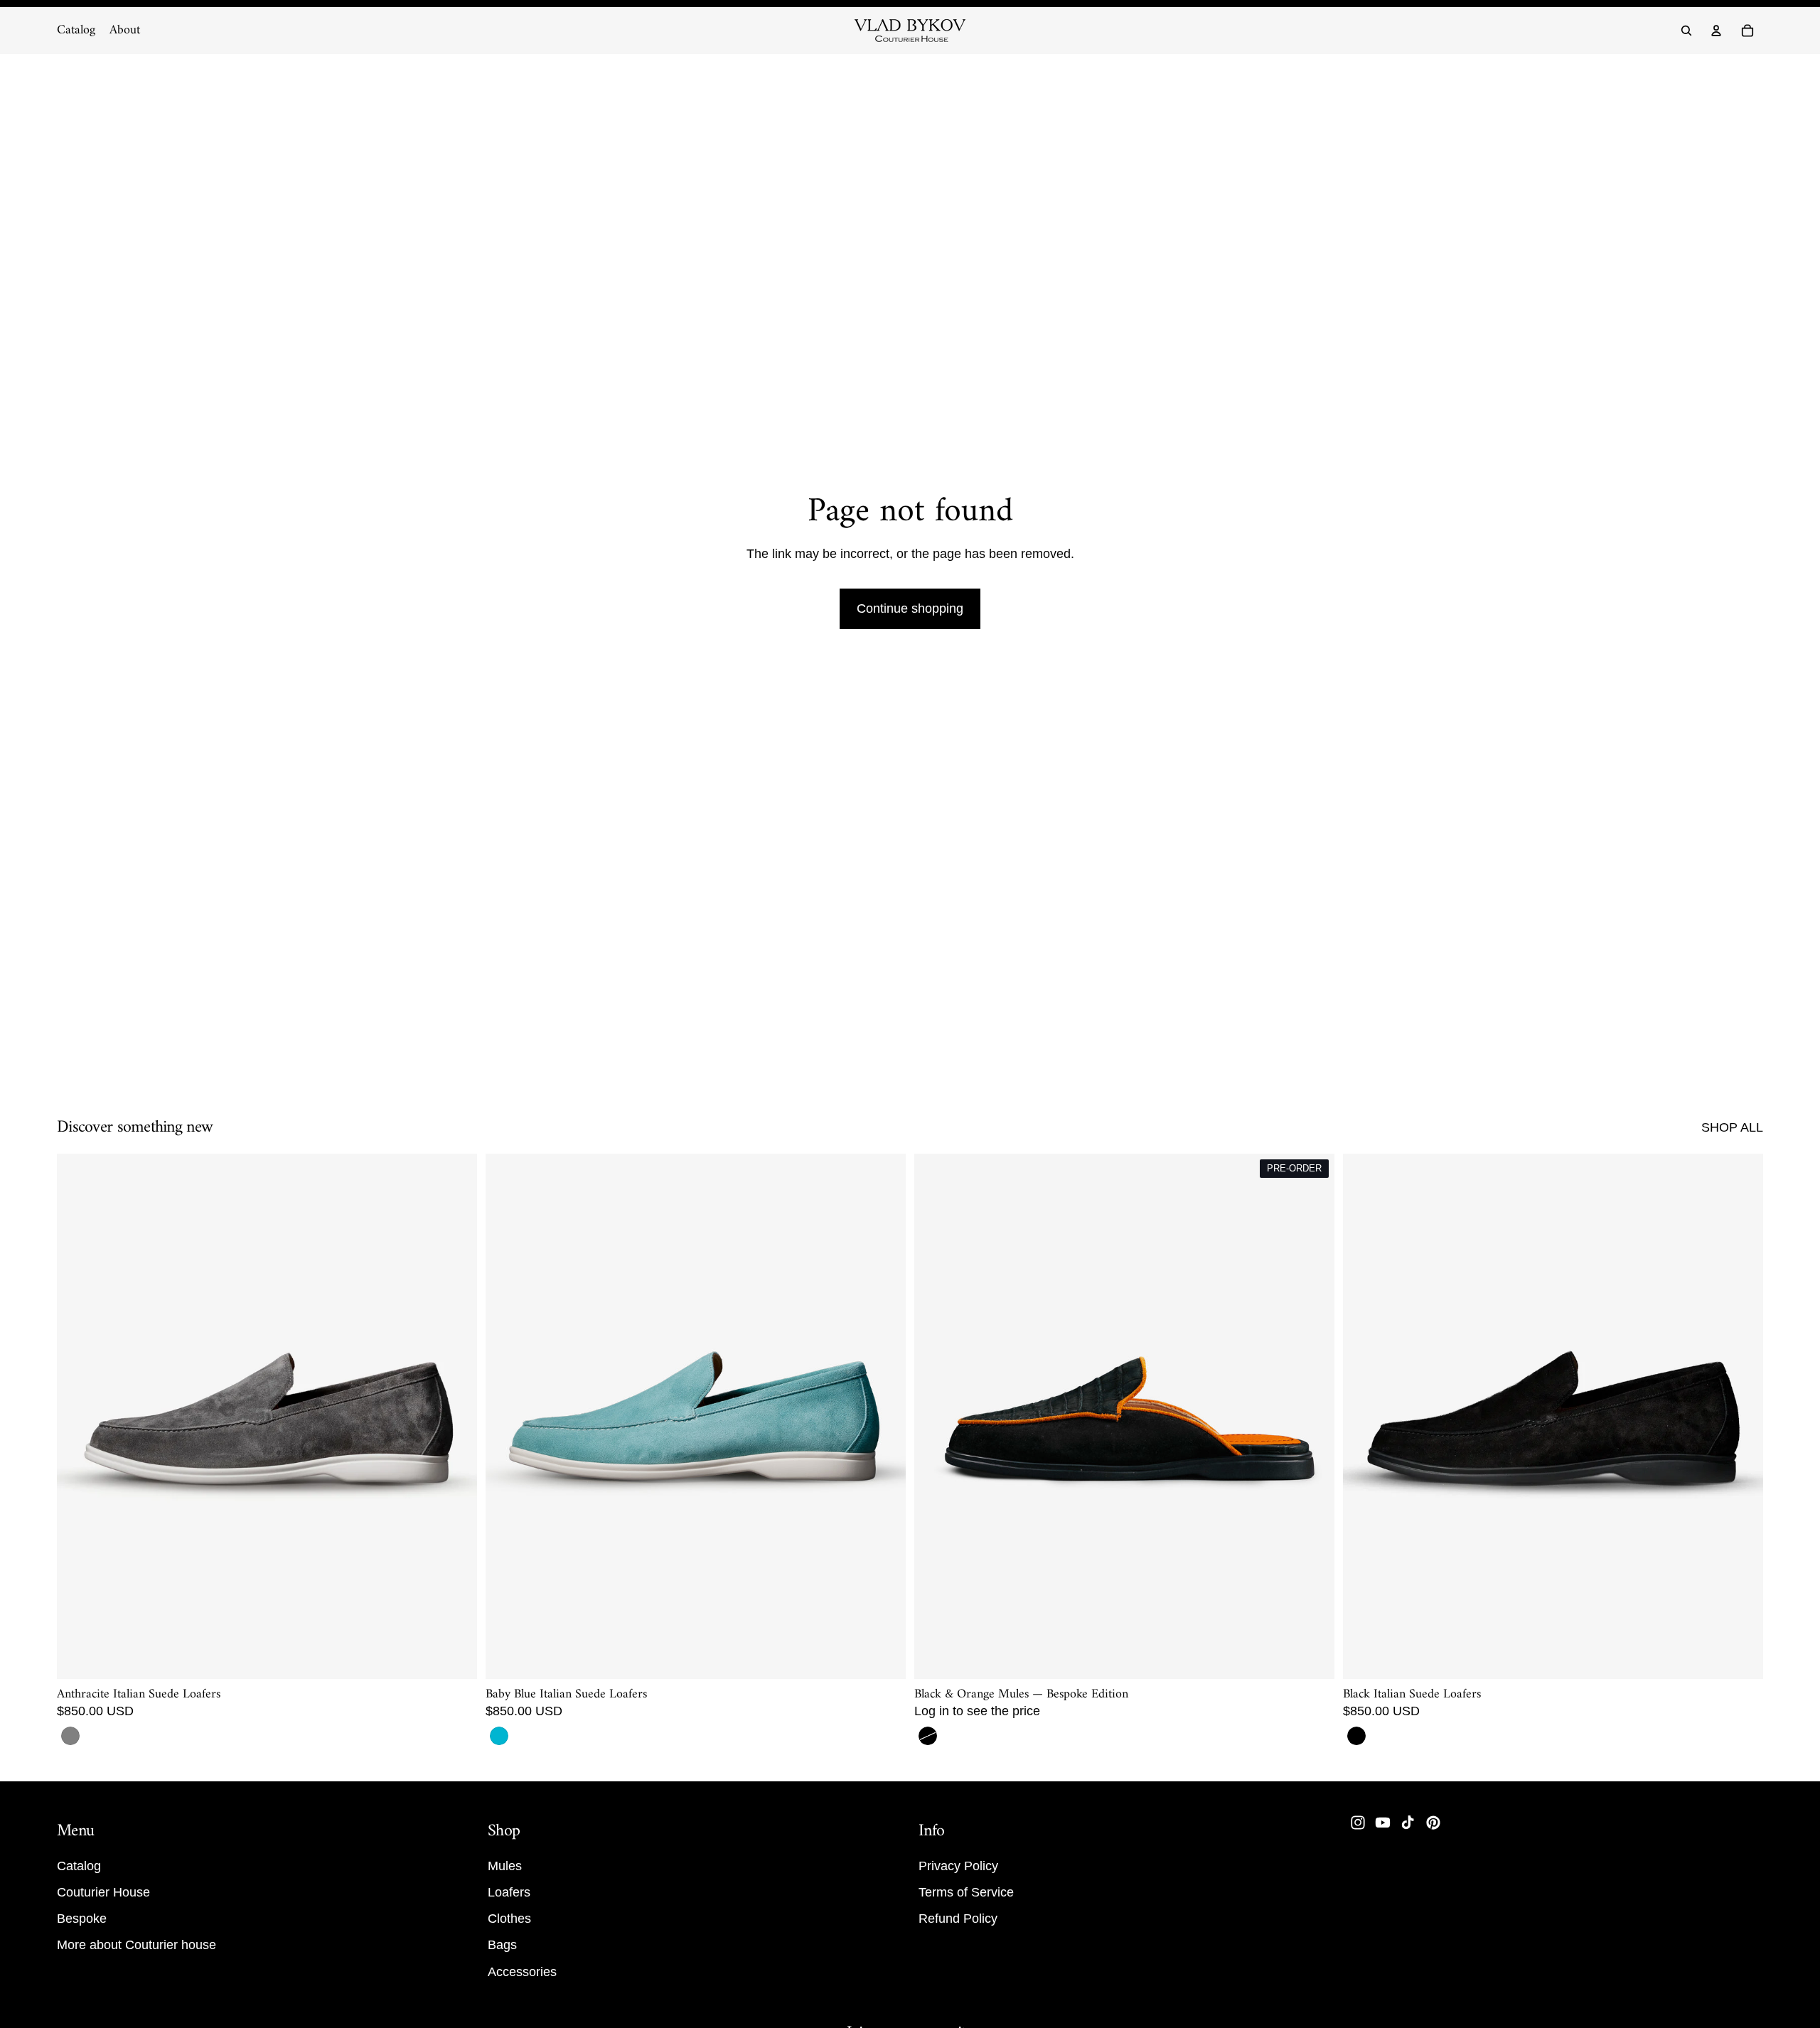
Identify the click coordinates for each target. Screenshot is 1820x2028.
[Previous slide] (78, 1417)
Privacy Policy (958, 1866)
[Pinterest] (1433, 1823)
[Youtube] (1383, 1823)
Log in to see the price (977, 1711)
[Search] (1686, 31)
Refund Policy (958, 1919)
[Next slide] (456, 1417)
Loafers (509, 1892)
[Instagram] (1358, 1823)
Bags (502, 1946)
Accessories (522, 1972)
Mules (505, 1866)
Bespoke (82, 1919)
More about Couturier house (136, 1946)
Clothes (509, 1919)
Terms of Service (966, 1892)
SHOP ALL (1732, 1127)
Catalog (79, 1866)
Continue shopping (910, 608)
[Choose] (455, 1657)
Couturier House (103, 1892)
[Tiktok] (1408, 1823)
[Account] (1716, 31)
